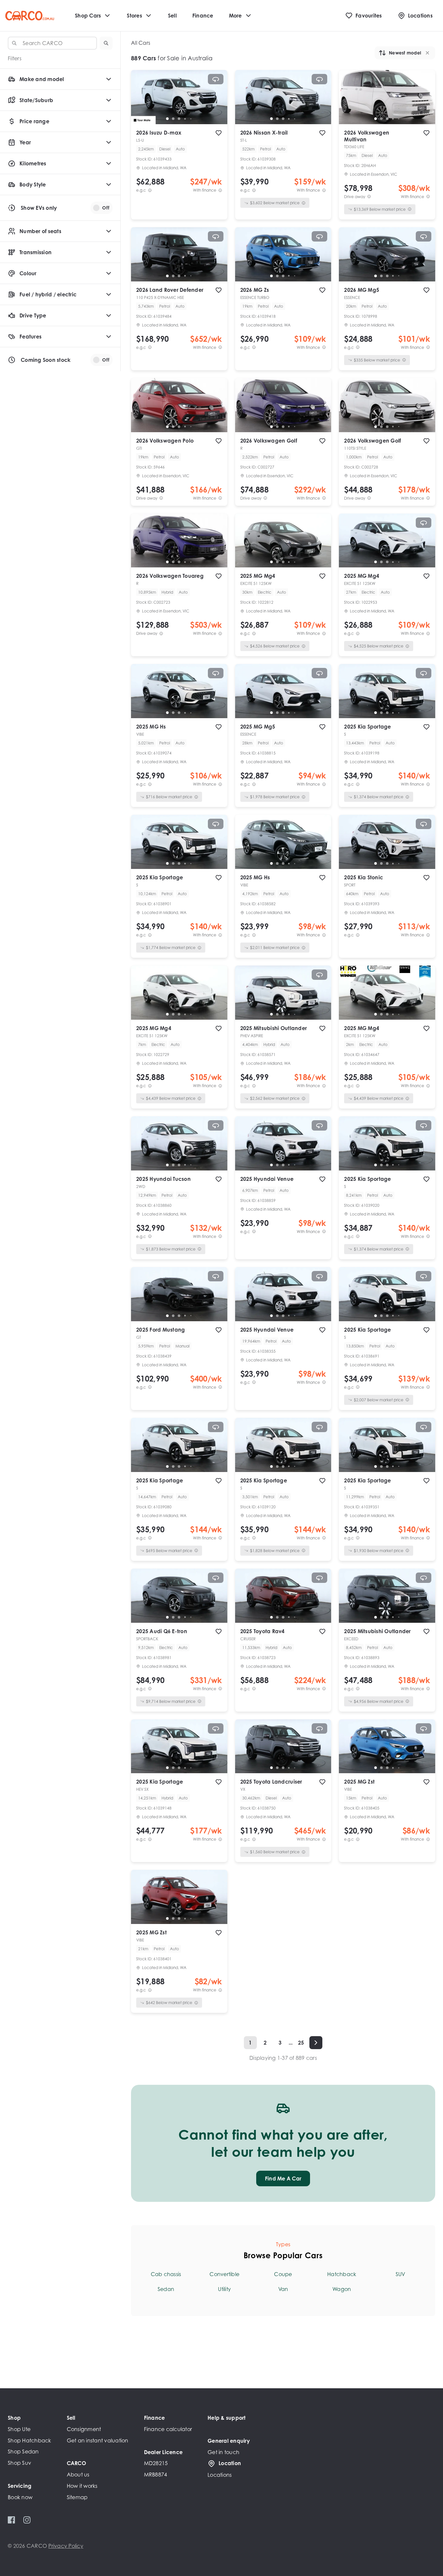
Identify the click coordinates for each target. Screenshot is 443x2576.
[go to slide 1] (167, 119)
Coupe (283, 2274)
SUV (401, 2274)
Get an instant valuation (98, 2440)
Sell (172, 16)
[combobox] (52, 43)
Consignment (84, 2429)
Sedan (166, 2289)
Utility (224, 2289)
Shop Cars (88, 16)
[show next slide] (217, 102)
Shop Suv (19, 2463)
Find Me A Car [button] (283, 2178)
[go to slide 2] (173, 119)
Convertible (224, 2274)
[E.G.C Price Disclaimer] (150, 190)
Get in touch (223, 2452)
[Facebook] (12, 2520)
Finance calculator (168, 2429)
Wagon (342, 2289)
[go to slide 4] (185, 119)
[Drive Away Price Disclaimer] (369, 197)
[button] (106, 43)
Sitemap (77, 2497)
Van (283, 2289)
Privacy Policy (66, 2546)
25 (301, 2043)
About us (78, 2475)
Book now (20, 2497)
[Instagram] (27, 2520)
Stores (134, 16)
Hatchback (342, 2274)
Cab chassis (166, 2274)
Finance (203, 16)
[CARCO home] (30, 16)
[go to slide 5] (191, 119)
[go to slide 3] (179, 119)
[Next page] (316, 2043)
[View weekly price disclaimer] (220, 190)
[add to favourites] (219, 133)
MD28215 (156, 2463)
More (235, 16)
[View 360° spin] (216, 79)
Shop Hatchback (30, 2440)
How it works (82, 2486)
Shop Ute (19, 2429)
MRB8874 (156, 2475)
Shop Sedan (23, 2451)
